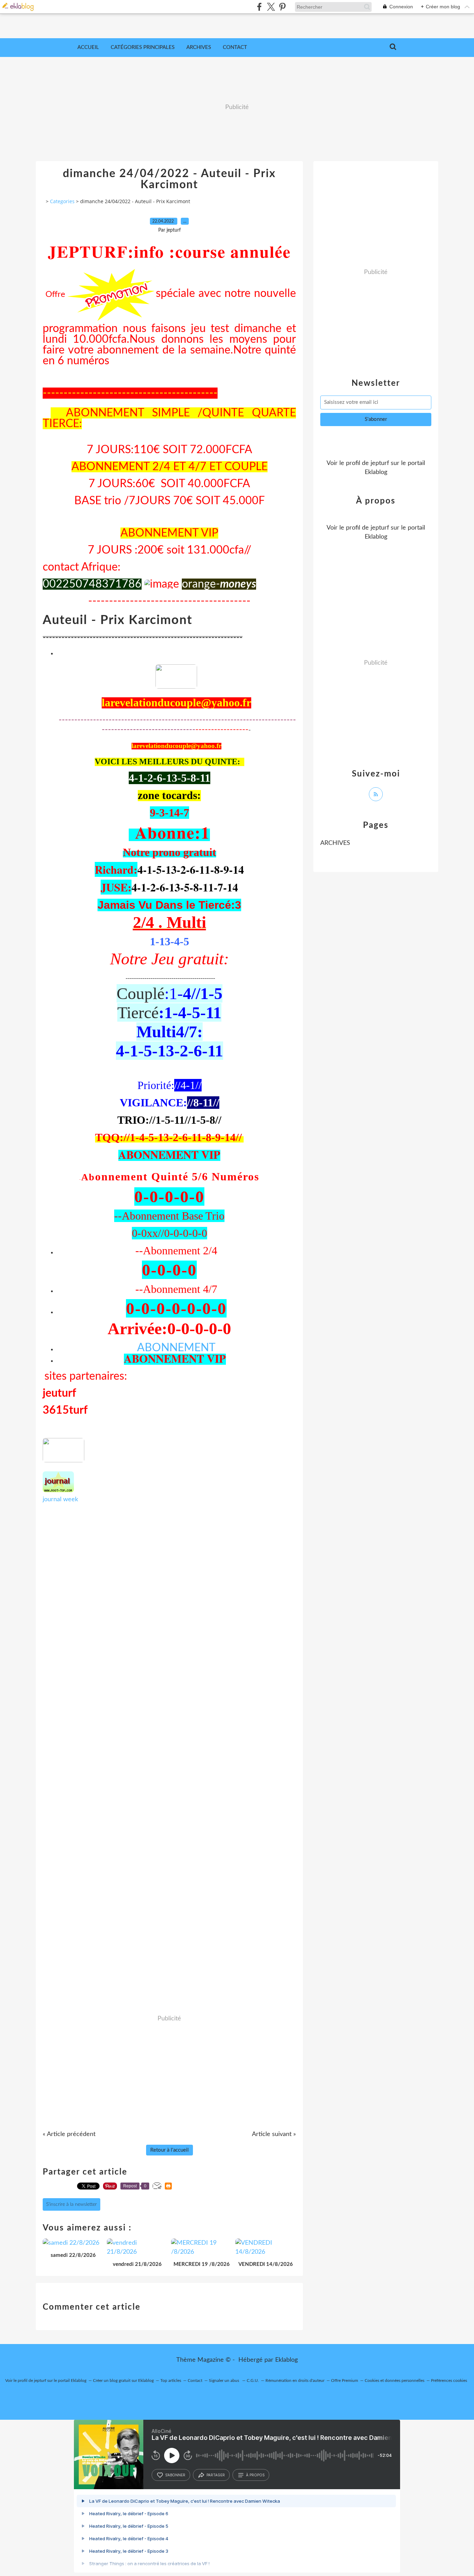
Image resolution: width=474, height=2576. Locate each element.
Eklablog (286, 2360)
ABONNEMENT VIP (169, 1154)
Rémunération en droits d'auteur (295, 2380)
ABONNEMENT (176, 1348)
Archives (199, 47)
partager (216, 2475)
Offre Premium (345, 2380)
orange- (219, 584)
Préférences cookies (449, 2380)
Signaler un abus (225, 2380)
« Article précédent (69, 2134)
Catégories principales (143, 47)
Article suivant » (274, 2134)
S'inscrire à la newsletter (71, 2204)
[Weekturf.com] (176, 687)
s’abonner (175, 2475)
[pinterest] (282, 7)
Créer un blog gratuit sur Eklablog (123, 2380)
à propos (255, 2475)
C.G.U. (253, 2380)
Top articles (171, 2380)
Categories (62, 201)
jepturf (380, 463)
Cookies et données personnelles (395, 2380)
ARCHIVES (335, 843)
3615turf (65, 1410)
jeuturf (59, 1393)
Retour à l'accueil (170, 2150)
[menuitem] (88, 48)
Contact (235, 47)
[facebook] (259, 7)
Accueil (88, 47)
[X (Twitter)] (271, 7)
